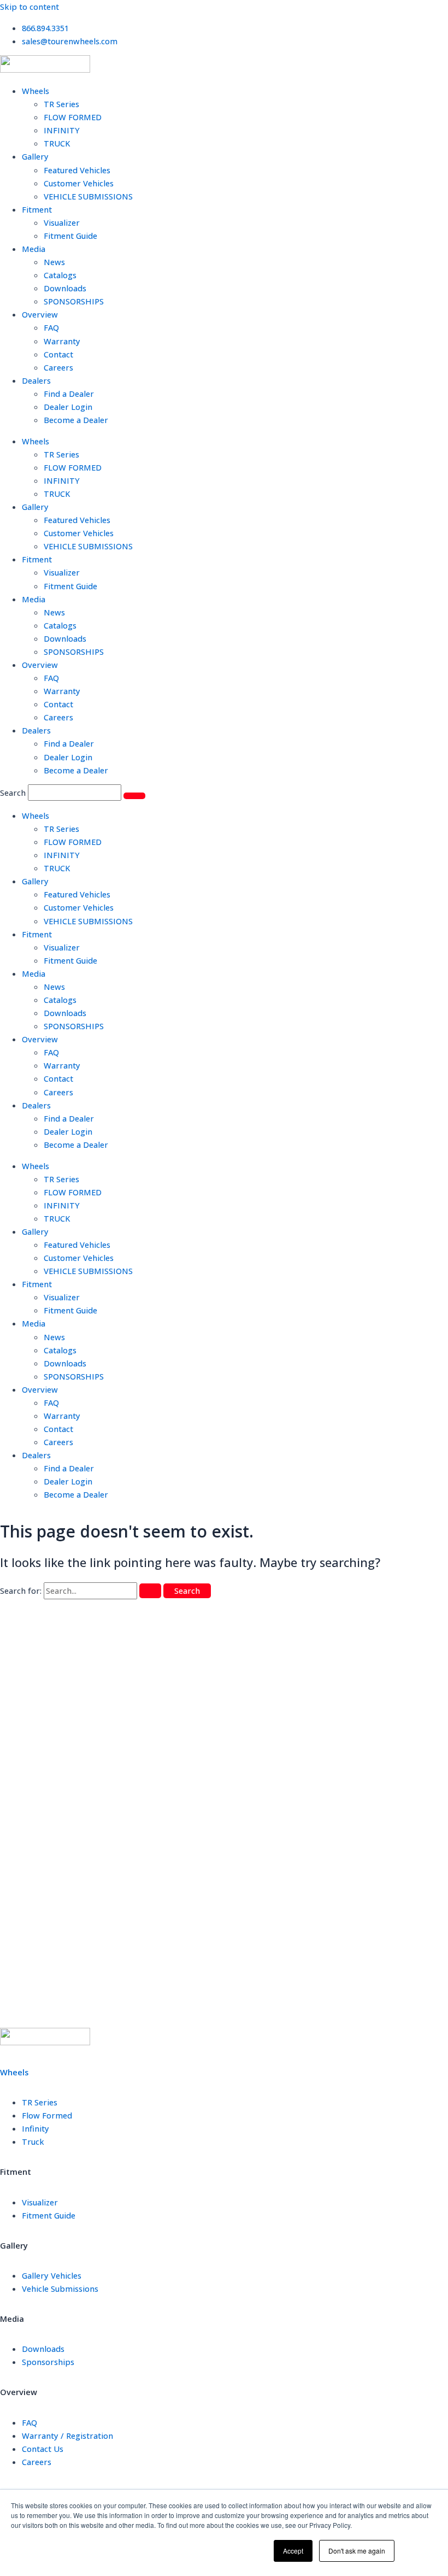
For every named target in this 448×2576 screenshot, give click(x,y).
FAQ (51, 327)
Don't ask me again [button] (357, 2551)
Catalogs (60, 275)
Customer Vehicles (79, 183)
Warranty (62, 341)
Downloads (65, 288)
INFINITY (62, 130)
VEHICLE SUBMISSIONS (88, 196)
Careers (58, 367)
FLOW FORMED (73, 117)
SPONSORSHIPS (74, 301)
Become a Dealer (76, 420)
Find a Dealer (69, 394)
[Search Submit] (150, 1591)
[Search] (134, 796)
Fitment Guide (70, 236)
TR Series (61, 104)
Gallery (35, 156)
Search (13, 793)
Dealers (36, 380)
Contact (58, 354)
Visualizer (62, 222)
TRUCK (57, 143)
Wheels (36, 91)
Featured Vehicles (77, 170)
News (54, 262)
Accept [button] (293, 2551)
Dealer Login (68, 407)
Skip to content (30, 7)
